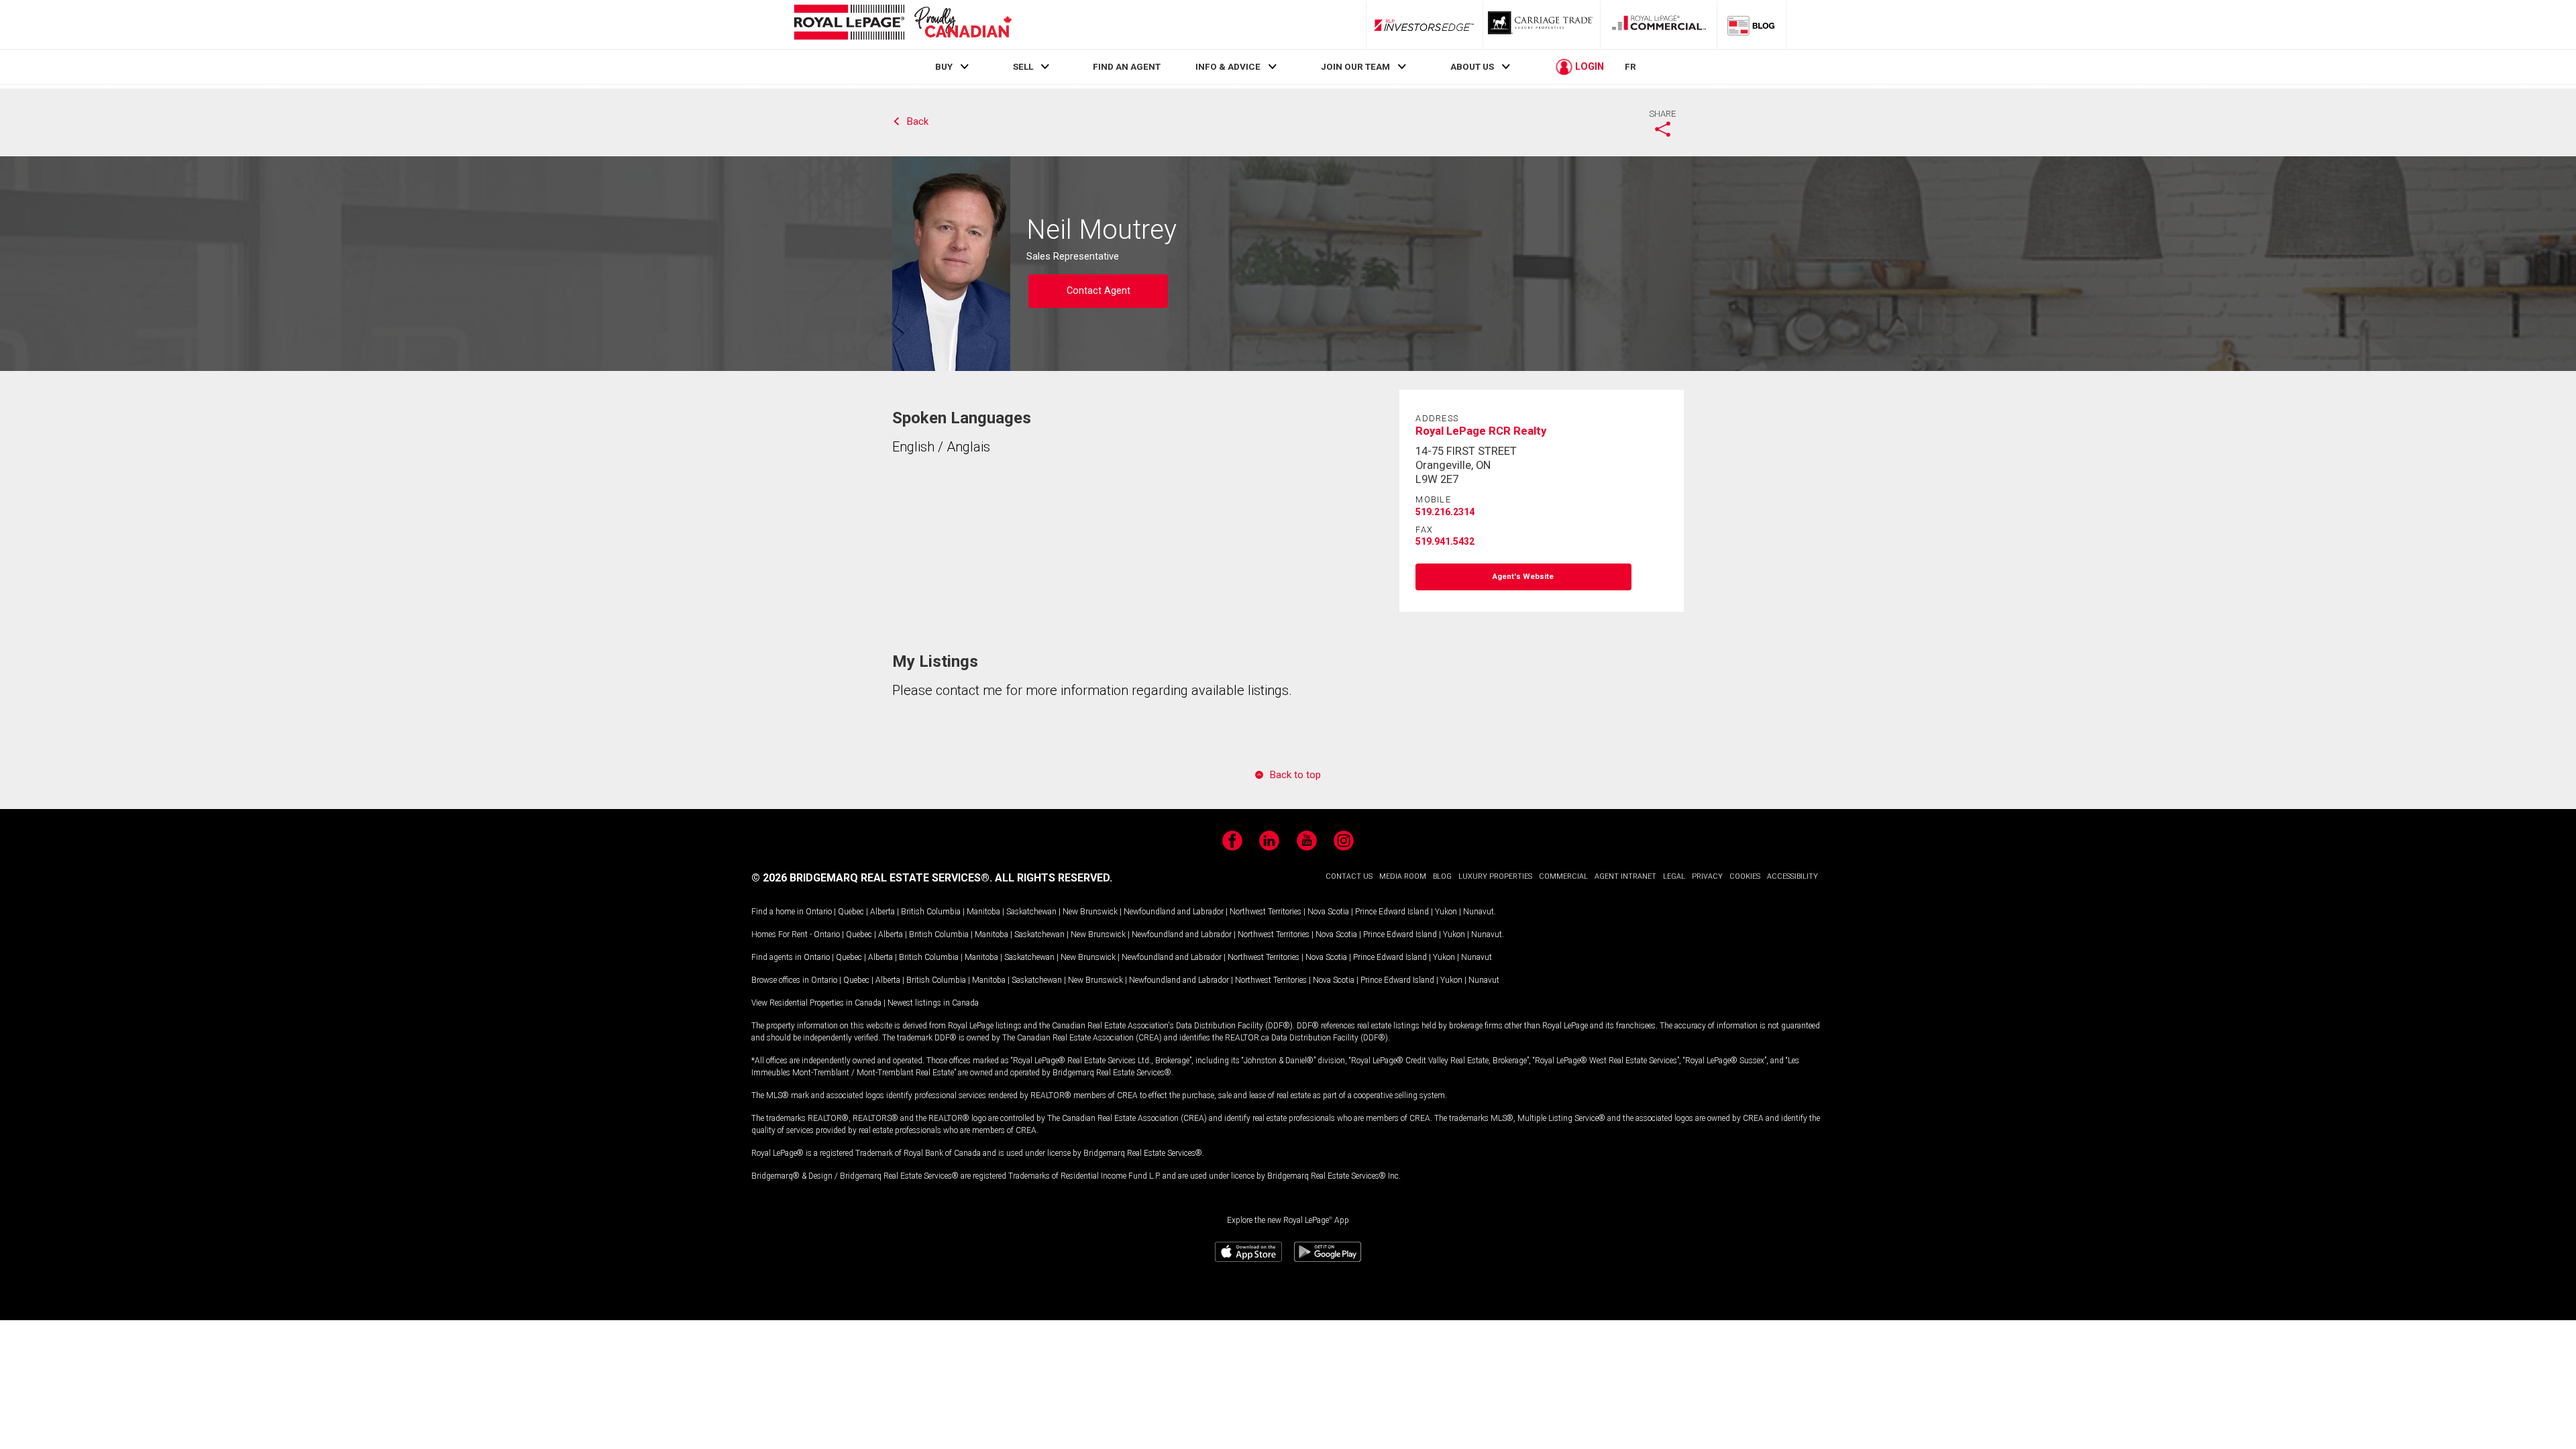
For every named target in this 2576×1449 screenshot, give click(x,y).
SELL (1023, 66)
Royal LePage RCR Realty (1481, 431)
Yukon (1446, 912)
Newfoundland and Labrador (1174, 912)
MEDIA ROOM (1403, 876)
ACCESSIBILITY (1792, 876)
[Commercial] (1659, 25)
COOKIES (1745, 876)
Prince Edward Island (1392, 912)
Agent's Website (1523, 577)
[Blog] (1752, 25)
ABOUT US (1472, 66)
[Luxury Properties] (1542, 25)
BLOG (1442, 876)
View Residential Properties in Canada (816, 1003)
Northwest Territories (1266, 912)
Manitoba (983, 912)
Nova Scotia (1328, 912)
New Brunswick (1090, 912)
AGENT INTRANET (1625, 876)
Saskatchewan (1031, 912)
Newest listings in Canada (933, 1003)
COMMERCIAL (1563, 876)
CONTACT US (1349, 876)
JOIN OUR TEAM (1355, 66)
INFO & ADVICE (1228, 66)
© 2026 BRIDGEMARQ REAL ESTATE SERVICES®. (872, 878)
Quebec (851, 912)
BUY (944, 66)
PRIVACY (1707, 876)
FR (1630, 66)
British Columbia (931, 912)
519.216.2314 (1445, 512)
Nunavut (1479, 912)
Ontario (819, 912)
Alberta (882, 912)
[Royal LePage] (902, 24)
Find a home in (777, 912)
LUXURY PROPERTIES (1495, 876)
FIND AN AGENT (1127, 66)
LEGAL (1674, 876)
